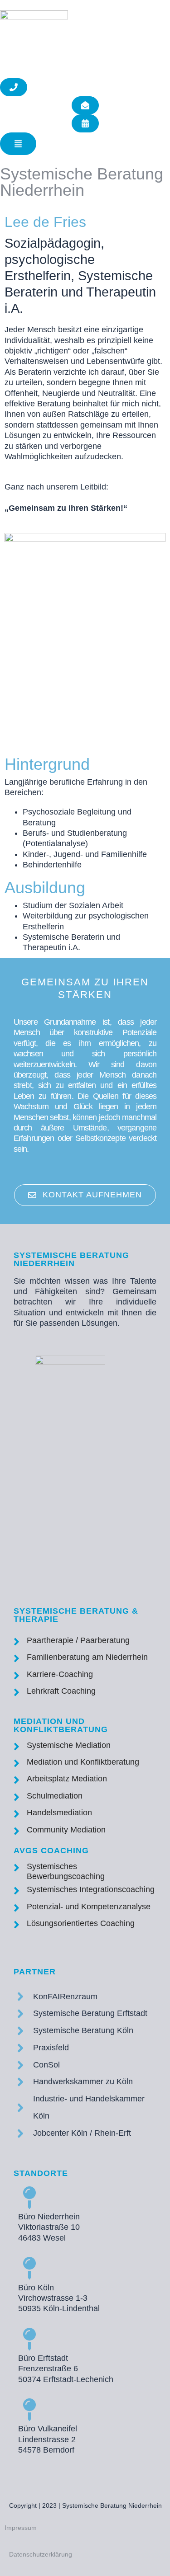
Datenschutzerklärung (41, 2554)
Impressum (21, 2528)
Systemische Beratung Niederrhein (82, 182)
